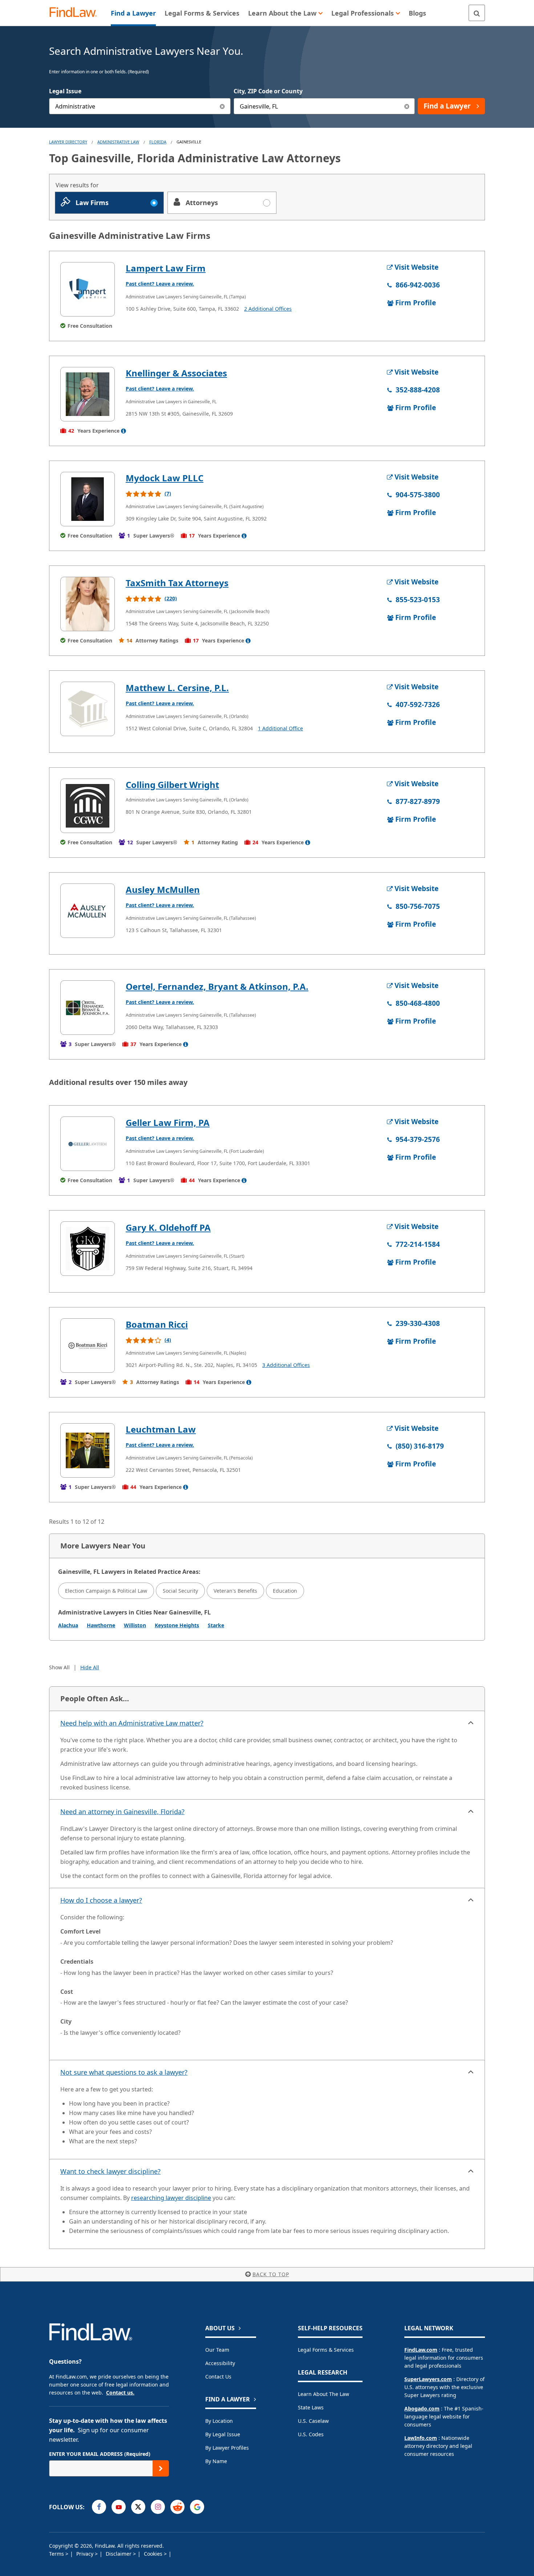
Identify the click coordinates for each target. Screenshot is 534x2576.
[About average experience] (124, 431)
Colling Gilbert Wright (172, 785)
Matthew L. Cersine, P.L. (177, 688)
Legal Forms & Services (326, 2350)
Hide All (90, 1667)
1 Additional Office (280, 728)
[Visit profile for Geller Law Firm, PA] (88, 1144)
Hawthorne (101, 1625)
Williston (135, 1625)
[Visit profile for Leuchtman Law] (88, 1450)
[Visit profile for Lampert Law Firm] (88, 289)
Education (285, 1591)
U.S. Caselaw (313, 2421)
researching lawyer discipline (171, 2198)
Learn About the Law (323, 2394)
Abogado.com (422, 2408)
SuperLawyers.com (428, 2379)
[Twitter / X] (138, 2507)
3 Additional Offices (286, 1365)
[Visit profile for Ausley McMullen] (88, 911)
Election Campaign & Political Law (106, 1591)
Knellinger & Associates (176, 373)
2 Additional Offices (268, 309)
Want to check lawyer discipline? (110, 2171)
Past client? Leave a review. (160, 284)
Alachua (68, 1625)
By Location (219, 2421)
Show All (59, 1667)
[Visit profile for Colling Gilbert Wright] (88, 806)
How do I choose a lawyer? (101, 1900)
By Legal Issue (223, 2434)
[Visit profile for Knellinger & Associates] (88, 394)
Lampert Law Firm (166, 268)
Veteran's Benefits (235, 1591)
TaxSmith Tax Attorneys (177, 583)
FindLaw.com (421, 2350)
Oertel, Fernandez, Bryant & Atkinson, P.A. (217, 986)
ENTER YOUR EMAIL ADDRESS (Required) (100, 2454)
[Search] (477, 13)
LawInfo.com (421, 2438)
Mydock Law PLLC (165, 478)
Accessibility (220, 2363)
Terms (57, 2554)
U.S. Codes (311, 2434)
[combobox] (140, 106)
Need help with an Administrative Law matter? (132, 1723)
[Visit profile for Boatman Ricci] (88, 1346)
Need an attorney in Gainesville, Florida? (122, 1812)
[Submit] (161, 2468)
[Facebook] (99, 2507)
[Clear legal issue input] (223, 106)
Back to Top (271, 2274)
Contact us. (120, 2393)
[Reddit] (177, 2507)
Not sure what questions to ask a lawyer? (124, 2072)
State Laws (311, 2407)
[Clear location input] (407, 106)
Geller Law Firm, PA (168, 1122)
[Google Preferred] (197, 2507)
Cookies (154, 2554)
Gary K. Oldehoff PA (168, 1227)
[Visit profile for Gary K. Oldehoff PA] (88, 1249)
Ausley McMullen (163, 889)
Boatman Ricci (157, 1324)
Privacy (86, 2554)
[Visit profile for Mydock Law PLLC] (88, 499)
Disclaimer (119, 2554)
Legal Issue (65, 91)
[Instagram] (158, 2507)
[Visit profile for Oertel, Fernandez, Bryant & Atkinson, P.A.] (88, 1008)
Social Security (180, 1591)
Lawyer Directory (68, 142)
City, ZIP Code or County (268, 91)
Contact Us (218, 2377)
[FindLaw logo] (76, 13)
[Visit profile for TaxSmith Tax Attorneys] (88, 604)
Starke (216, 1625)
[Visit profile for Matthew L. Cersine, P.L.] (88, 709)
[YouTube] (119, 2507)
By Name (216, 2461)
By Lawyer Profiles (227, 2448)
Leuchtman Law (161, 1429)
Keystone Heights (177, 1625)
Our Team (217, 2350)
